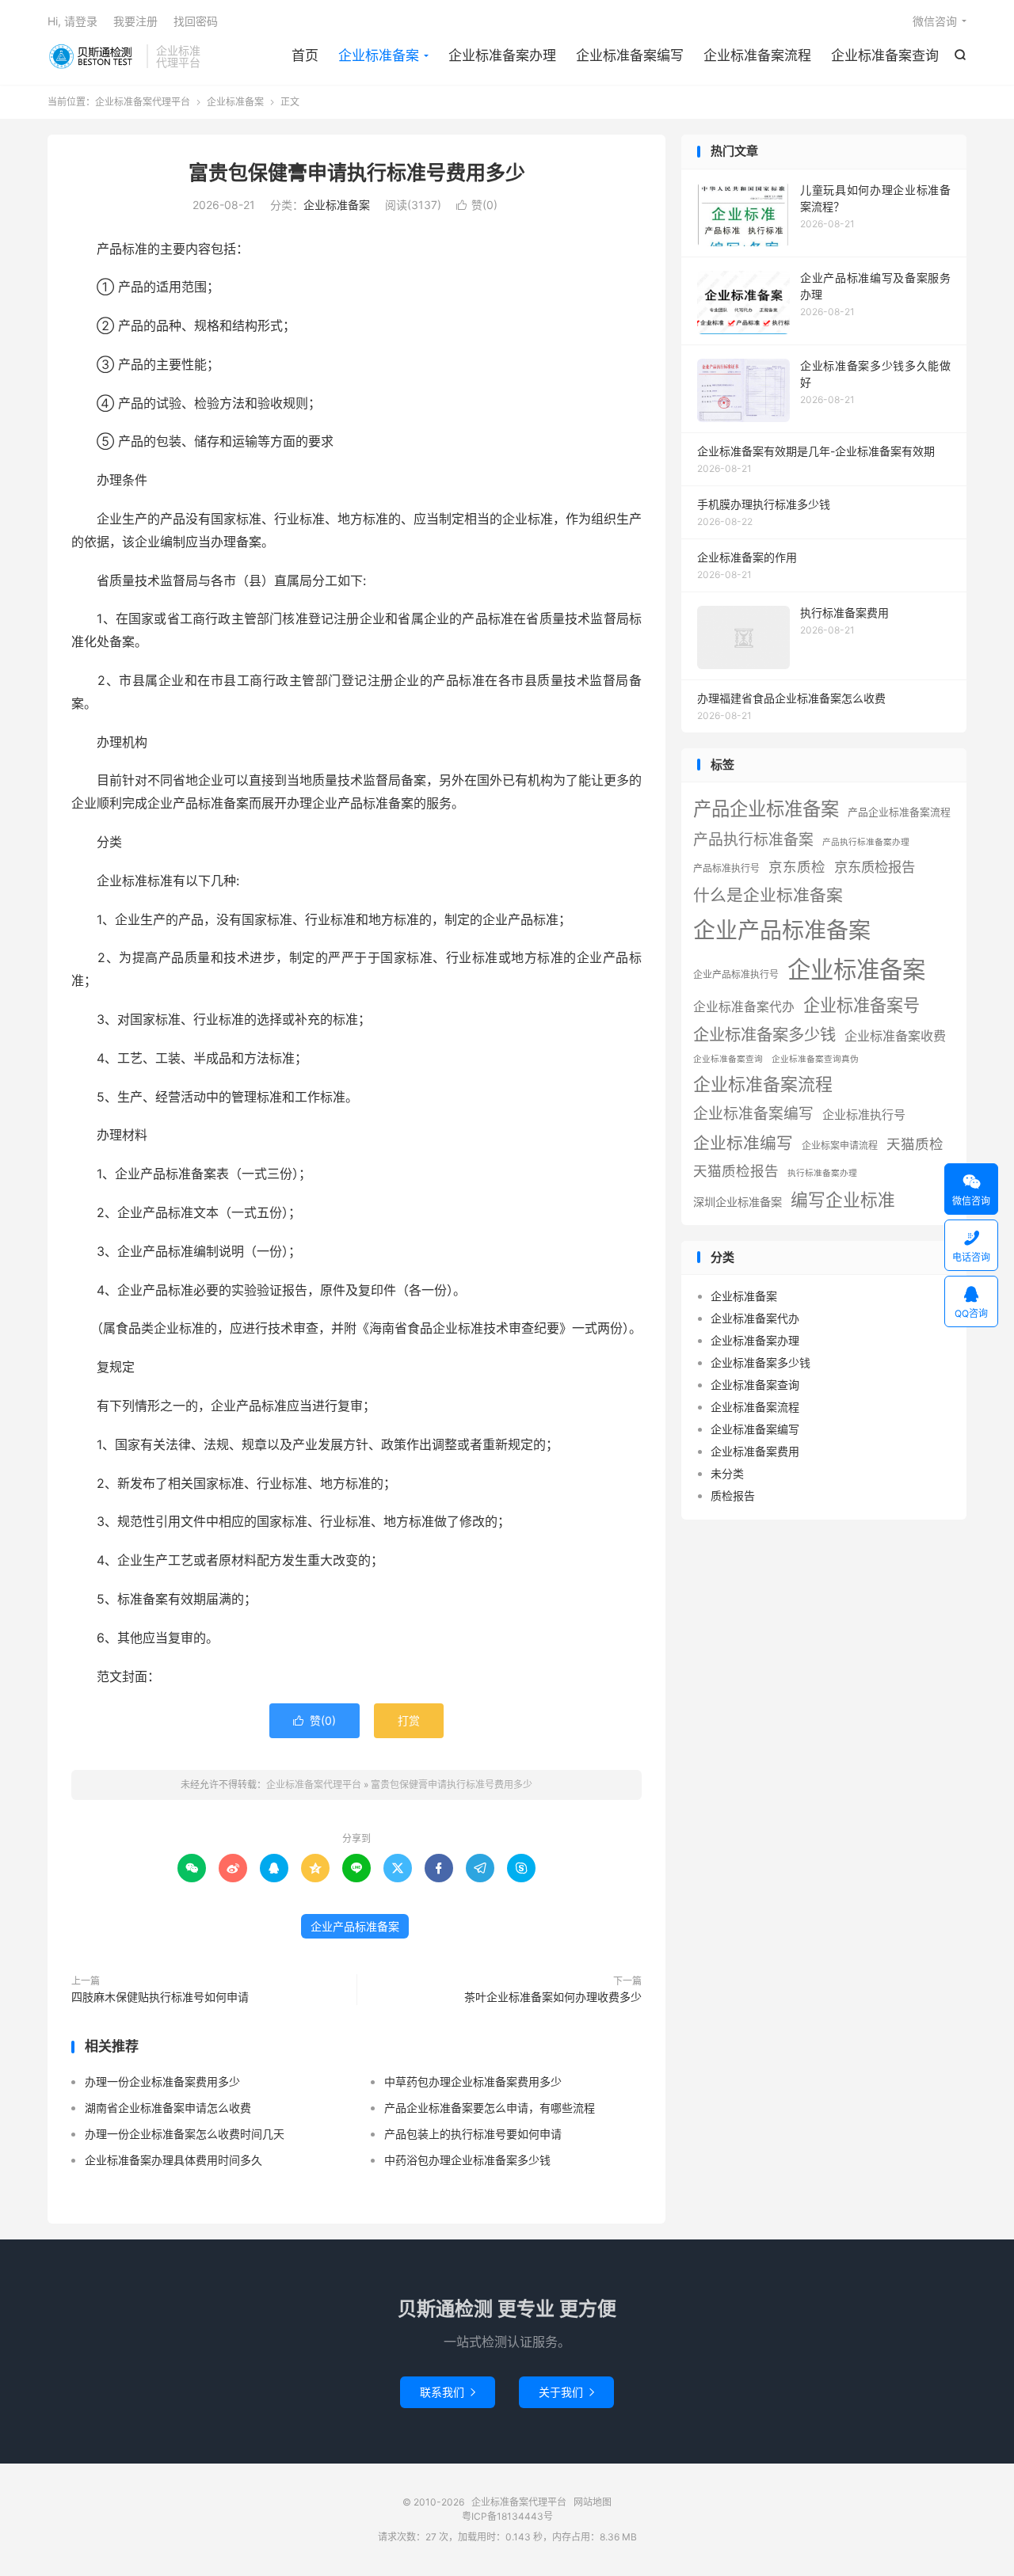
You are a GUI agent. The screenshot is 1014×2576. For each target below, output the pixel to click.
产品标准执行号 (726, 868)
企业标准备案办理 (502, 55)
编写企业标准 (843, 1200)
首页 (305, 55)
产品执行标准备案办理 (866, 842)
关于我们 (566, 2392)
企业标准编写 (743, 1143)
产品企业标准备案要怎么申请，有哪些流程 (490, 2108)
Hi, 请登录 (72, 21)
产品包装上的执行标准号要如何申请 (473, 2134)
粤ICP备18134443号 (507, 2516)
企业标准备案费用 (755, 1451)
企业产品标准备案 (355, 1926)
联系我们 (448, 2392)
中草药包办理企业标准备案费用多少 (473, 2081)
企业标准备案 (379, 55)
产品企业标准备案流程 (899, 812)
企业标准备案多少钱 (764, 1035)
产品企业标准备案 (766, 809)
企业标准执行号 (864, 1115)
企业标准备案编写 (630, 55)
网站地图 (593, 2502)
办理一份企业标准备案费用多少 (162, 2081)
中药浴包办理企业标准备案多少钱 (467, 2160)
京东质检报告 (875, 867)
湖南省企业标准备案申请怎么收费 (168, 2108)
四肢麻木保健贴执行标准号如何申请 (160, 1997)
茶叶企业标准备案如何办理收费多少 (553, 1997)
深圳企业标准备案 (738, 1202)
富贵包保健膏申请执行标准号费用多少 (357, 173)
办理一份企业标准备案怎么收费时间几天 (185, 2134)
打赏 (409, 1720)
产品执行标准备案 (753, 840)
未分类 (727, 1473)
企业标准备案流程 (757, 55)
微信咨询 (935, 21)
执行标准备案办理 (822, 1173)
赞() (477, 205)
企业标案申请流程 (840, 1145)
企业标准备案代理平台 (93, 56)
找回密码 (196, 21)
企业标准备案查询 (885, 55)
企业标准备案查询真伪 (815, 1059)
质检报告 (733, 1495)
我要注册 (135, 21)
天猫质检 (915, 1144)
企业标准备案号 (862, 1005)
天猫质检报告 (736, 1171)
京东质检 (797, 867)
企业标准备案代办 (744, 1007)
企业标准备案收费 (895, 1036)
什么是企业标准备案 (768, 895)
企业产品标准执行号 (736, 974)
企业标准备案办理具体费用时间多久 (173, 2160)
